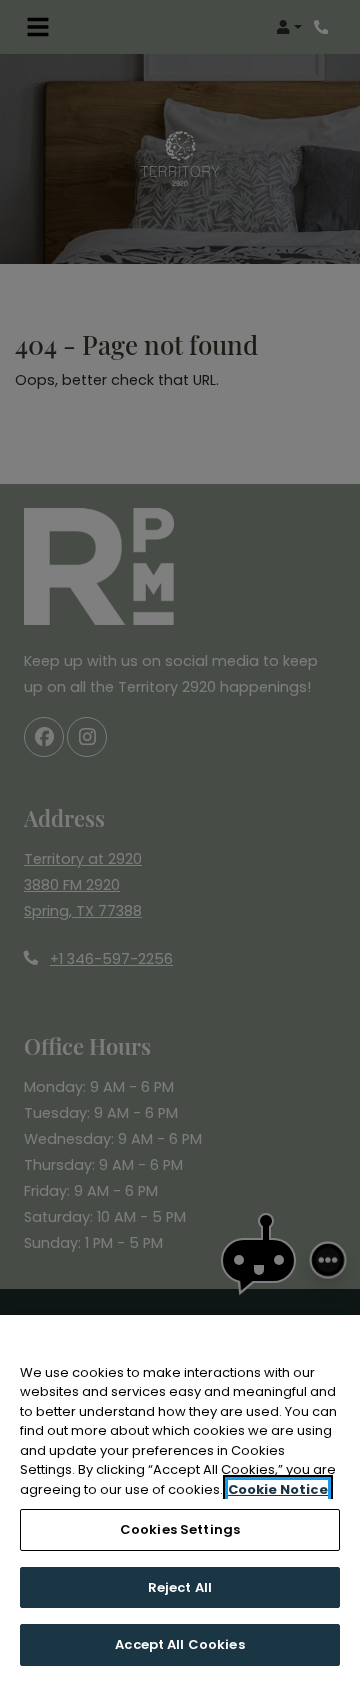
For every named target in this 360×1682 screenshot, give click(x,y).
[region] (180, 1498)
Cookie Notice (278, 1489)
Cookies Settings (180, 1529)
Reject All (180, 1587)
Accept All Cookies (179, 1644)
